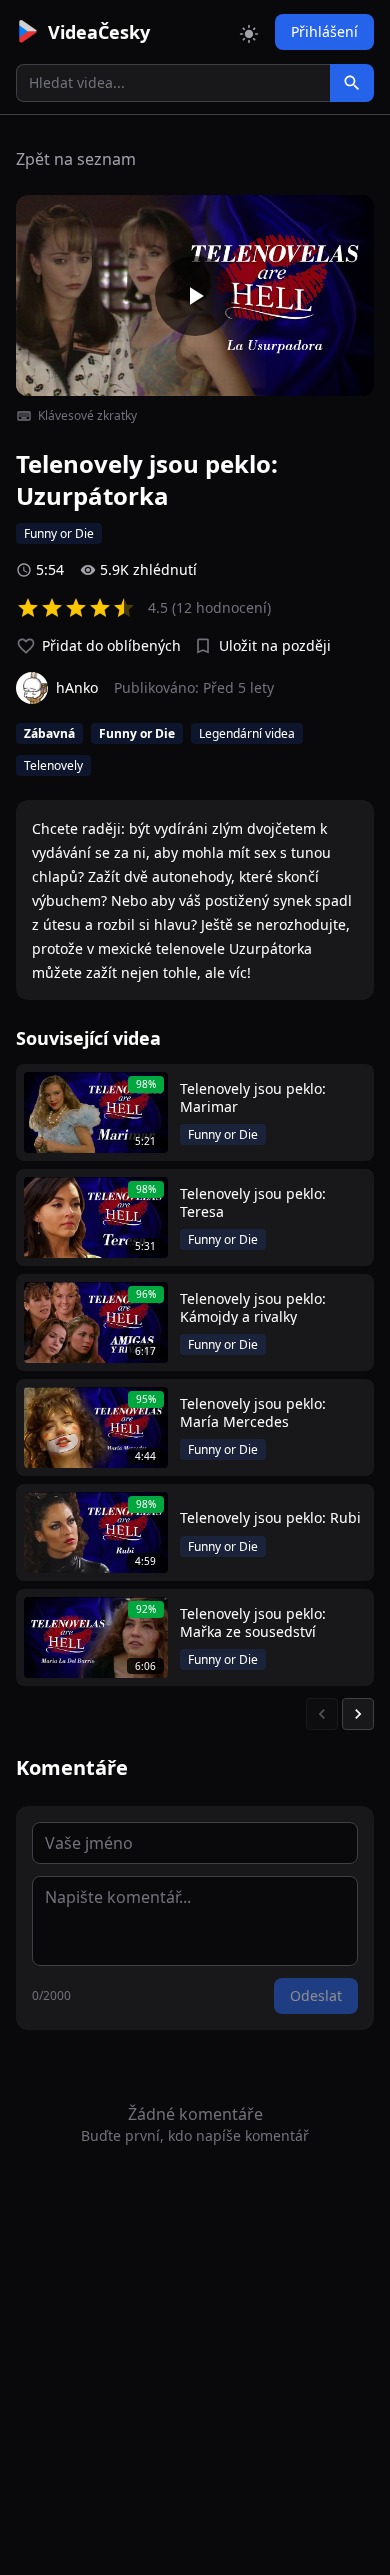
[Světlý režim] (249, 32)
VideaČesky (99, 32)
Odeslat (316, 1995)
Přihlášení (324, 31)
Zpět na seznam (76, 159)
